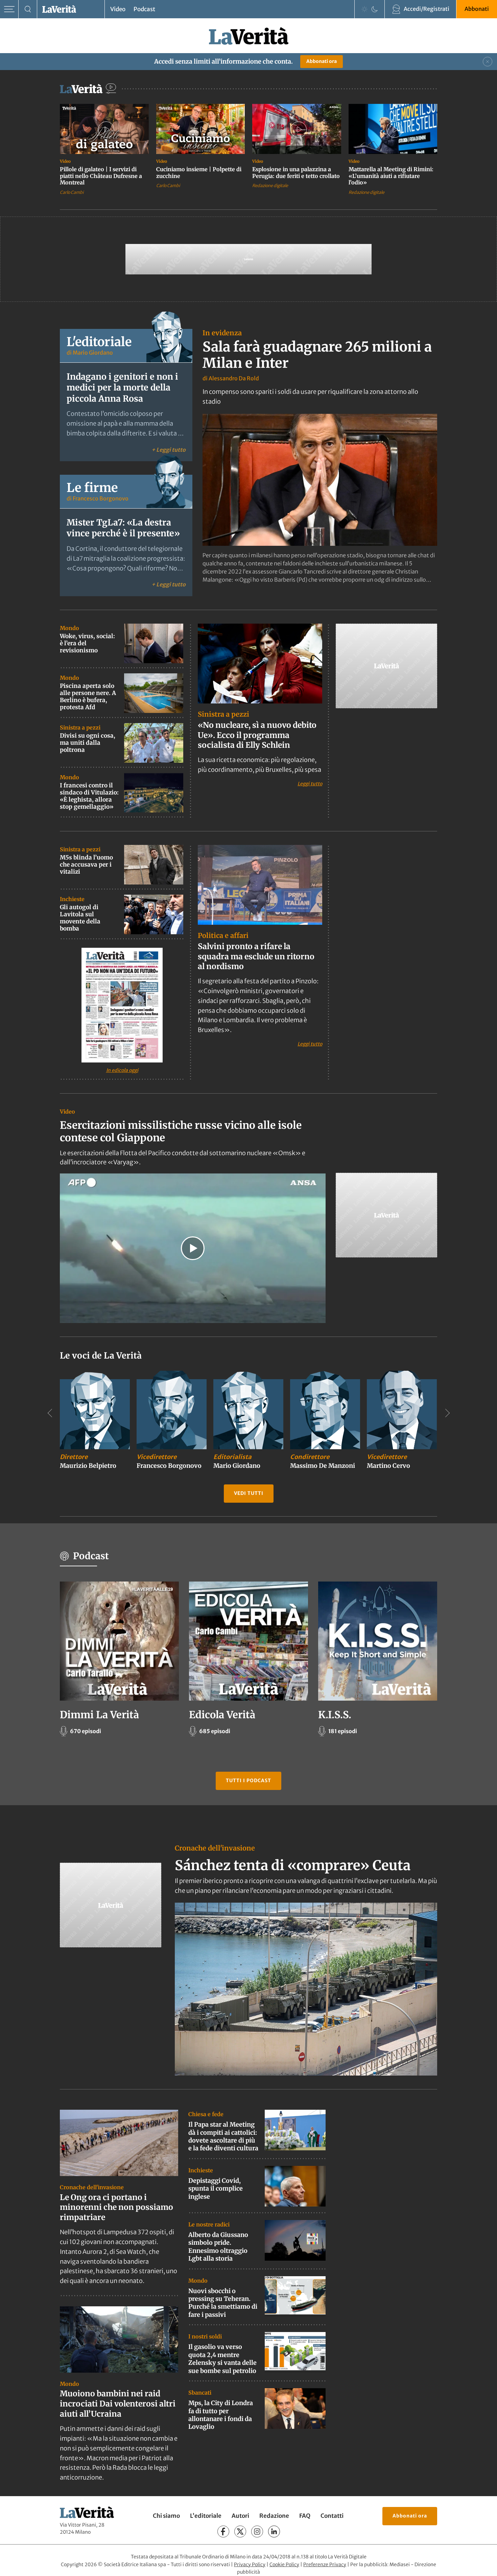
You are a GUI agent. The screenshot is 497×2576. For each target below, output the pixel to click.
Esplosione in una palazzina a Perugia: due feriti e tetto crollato (296, 173)
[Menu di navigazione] (9, 9)
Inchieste (72, 899)
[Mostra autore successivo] (447, 1413)
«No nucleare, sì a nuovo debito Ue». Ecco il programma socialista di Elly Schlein (257, 735)
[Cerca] (28, 9)
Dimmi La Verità (99, 1715)
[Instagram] (257, 2532)
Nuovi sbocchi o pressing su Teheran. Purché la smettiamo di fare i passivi (223, 2303)
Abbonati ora (322, 61)
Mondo (69, 628)
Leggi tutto (310, 783)
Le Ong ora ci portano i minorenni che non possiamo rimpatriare (116, 2207)
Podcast (144, 9)
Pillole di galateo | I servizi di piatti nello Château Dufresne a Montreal (101, 176)
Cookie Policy (284, 2564)
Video (118, 9)
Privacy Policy (250, 2564)
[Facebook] (223, 2532)
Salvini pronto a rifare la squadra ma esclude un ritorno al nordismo (256, 956)
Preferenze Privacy (325, 2564)
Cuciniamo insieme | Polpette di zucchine (199, 173)
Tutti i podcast (249, 1780)
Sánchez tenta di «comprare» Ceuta (293, 1865)
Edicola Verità (222, 1715)
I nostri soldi (205, 2336)
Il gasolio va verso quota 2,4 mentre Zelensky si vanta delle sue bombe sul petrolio (222, 2359)
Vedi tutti (249, 1493)
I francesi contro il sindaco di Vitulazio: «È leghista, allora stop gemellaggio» (89, 796)
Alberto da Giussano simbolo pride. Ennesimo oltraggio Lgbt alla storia (218, 2247)
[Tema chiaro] (364, 9)
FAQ (305, 2516)
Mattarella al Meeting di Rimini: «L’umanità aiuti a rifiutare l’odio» (391, 176)
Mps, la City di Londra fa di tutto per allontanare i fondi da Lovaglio (221, 2415)
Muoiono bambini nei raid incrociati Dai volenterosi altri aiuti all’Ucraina (118, 2404)
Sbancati (200, 2393)
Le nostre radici (209, 2224)
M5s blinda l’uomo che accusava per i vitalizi (86, 865)
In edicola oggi (122, 1070)
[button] (193, 1248)
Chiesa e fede (206, 2114)
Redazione (274, 2516)
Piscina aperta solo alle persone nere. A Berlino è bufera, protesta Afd (88, 697)
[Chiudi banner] (488, 62)
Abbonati (477, 9)
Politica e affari (223, 935)
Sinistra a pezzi (80, 727)
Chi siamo (166, 2516)
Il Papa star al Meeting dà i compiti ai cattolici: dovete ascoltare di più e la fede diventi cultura (223, 2136)
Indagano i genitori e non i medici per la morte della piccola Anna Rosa (122, 388)
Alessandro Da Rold (234, 378)
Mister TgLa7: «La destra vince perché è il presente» (123, 528)
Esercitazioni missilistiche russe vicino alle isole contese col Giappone (181, 1132)
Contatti (332, 2516)
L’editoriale (206, 2516)
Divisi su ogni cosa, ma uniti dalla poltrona (88, 743)
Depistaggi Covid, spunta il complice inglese (216, 2189)
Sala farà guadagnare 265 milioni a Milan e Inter (317, 355)
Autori (240, 2516)
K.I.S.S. (335, 1715)
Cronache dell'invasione (215, 1848)
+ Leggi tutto (169, 450)
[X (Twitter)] (240, 2532)
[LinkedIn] (274, 2532)
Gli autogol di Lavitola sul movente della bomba (80, 918)
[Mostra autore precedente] (50, 1413)
